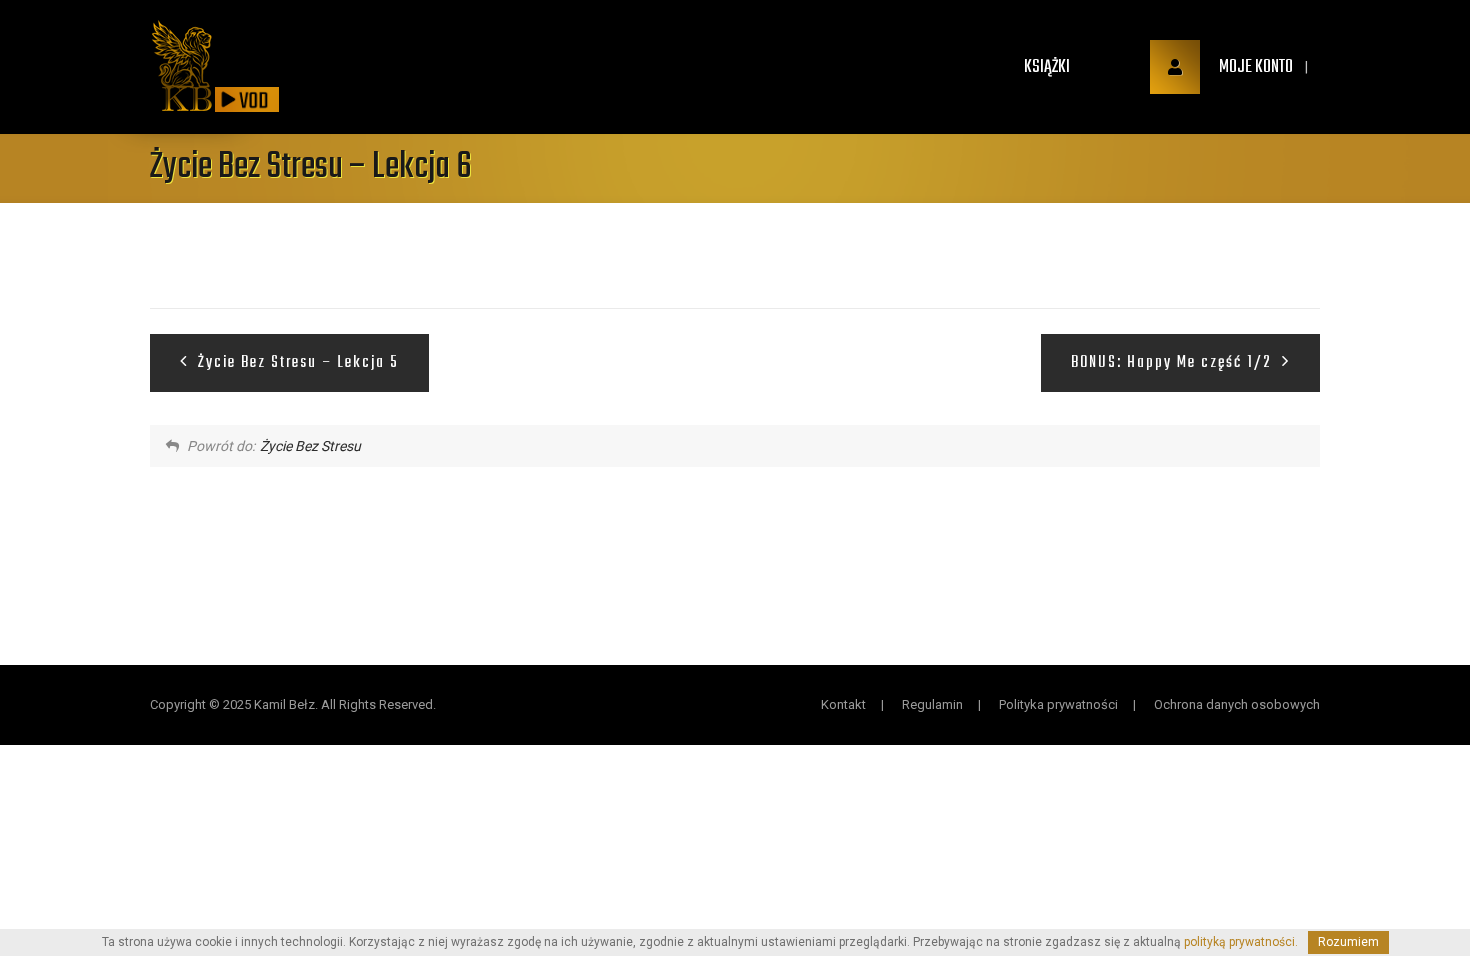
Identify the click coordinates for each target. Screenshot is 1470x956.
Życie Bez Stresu (310, 446)
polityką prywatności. (1241, 942)
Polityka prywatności (1058, 704)
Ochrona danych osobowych (1237, 704)
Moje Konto (1254, 67)
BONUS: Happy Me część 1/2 (1174, 363)
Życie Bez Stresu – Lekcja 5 (296, 363)
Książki (1047, 67)
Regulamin (932, 704)
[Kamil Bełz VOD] (182, 67)
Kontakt (843, 704)
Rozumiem (1348, 942)
